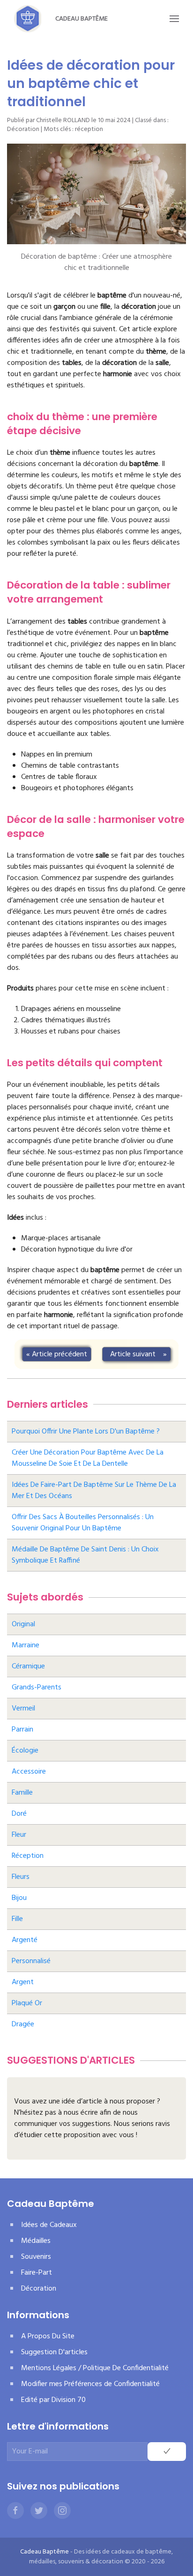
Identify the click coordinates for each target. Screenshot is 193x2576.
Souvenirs (36, 2257)
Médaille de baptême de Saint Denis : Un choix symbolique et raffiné (85, 1555)
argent (23, 1982)
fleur (19, 1835)
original (23, 1624)
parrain (22, 1730)
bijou (19, 1898)
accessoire (29, 1772)
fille (17, 1919)
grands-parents (37, 1688)
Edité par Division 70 (53, 2400)
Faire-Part (37, 2273)
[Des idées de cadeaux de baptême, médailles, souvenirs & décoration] (28, 19)
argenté (25, 1940)
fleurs (21, 1877)
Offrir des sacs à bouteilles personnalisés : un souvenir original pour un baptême (83, 1523)
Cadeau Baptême (82, 19)
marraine (26, 1645)
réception (89, 129)
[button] (174, 19)
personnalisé (31, 1961)
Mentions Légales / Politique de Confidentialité (95, 2368)
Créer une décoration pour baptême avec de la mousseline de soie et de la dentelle (88, 1458)
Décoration (23, 129)
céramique (28, 1666)
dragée (23, 2024)
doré (19, 1814)
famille (22, 1793)
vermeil (23, 1709)
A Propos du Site (48, 2336)
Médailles (36, 2241)
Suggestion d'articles (54, 2352)
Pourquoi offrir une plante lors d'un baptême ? (86, 1432)
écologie (25, 1751)
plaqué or (27, 2003)
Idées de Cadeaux (49, 2225)
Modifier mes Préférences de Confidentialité (90, 2384)
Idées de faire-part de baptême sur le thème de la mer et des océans (94, 1491)
